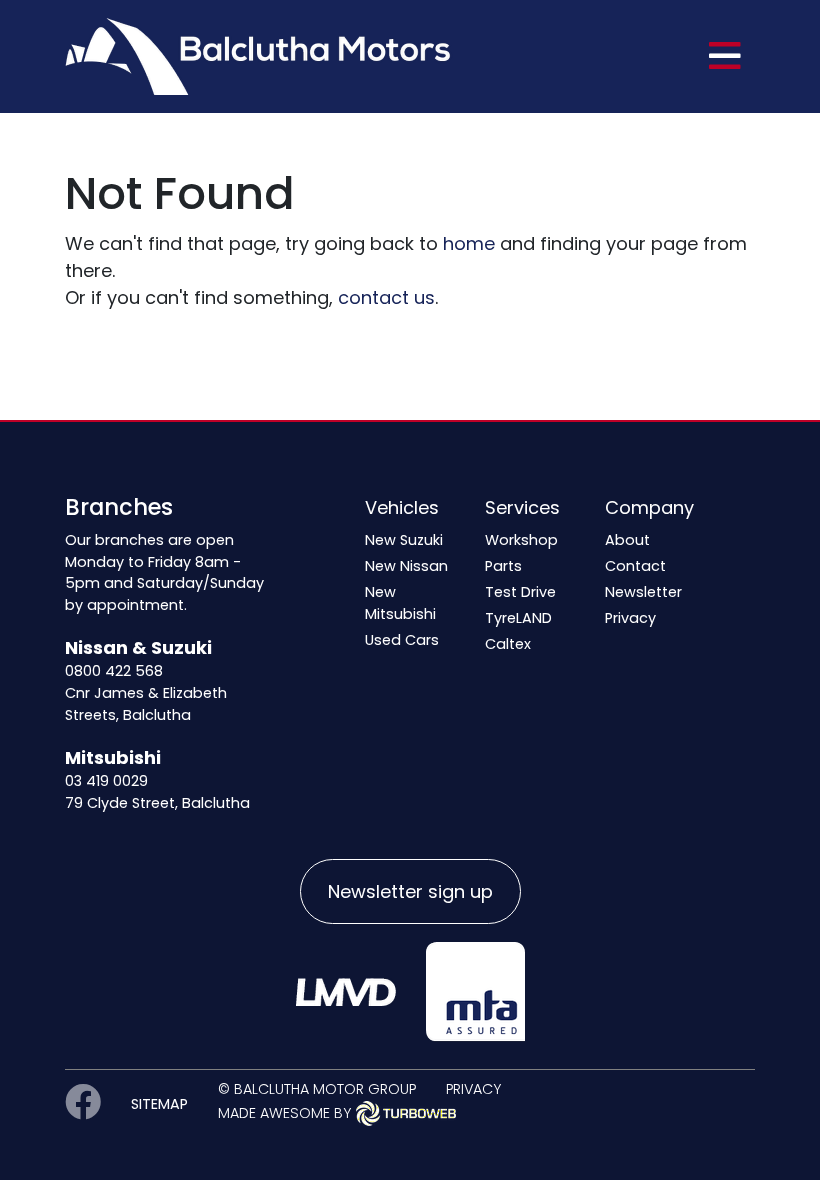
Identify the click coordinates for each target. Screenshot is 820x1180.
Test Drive (520, 592)
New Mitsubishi (400, 603)
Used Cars (402, 640)
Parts (503, 566)
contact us (386, 297)
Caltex (508, 644)
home (469, 243)
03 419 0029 (106, 781)
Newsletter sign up (410, 891)
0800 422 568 (114, 671)
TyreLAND (518, 618)
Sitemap (159, 1104)
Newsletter (643, 592)
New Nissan (406, 566)
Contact (635, 566)
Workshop (521, 540)
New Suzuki (404, 540)
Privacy (630, 618)
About (627, 540)
